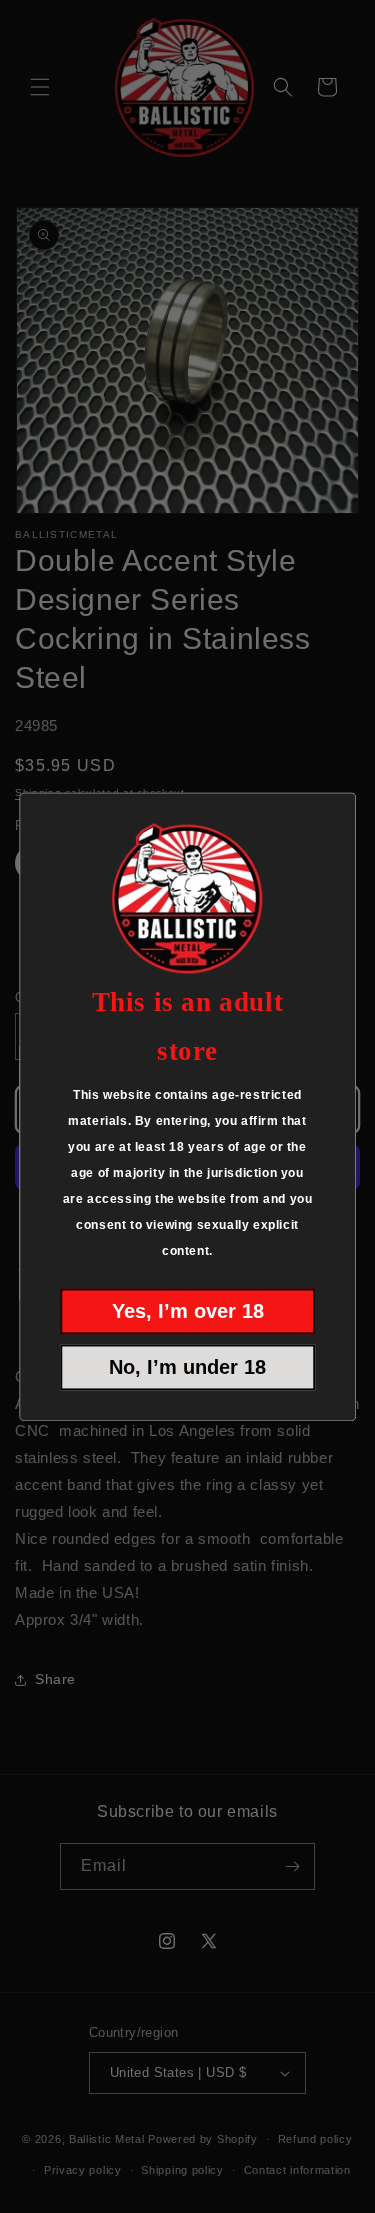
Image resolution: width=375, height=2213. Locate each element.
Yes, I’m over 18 (188, 1311)
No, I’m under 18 (187, 1367)
